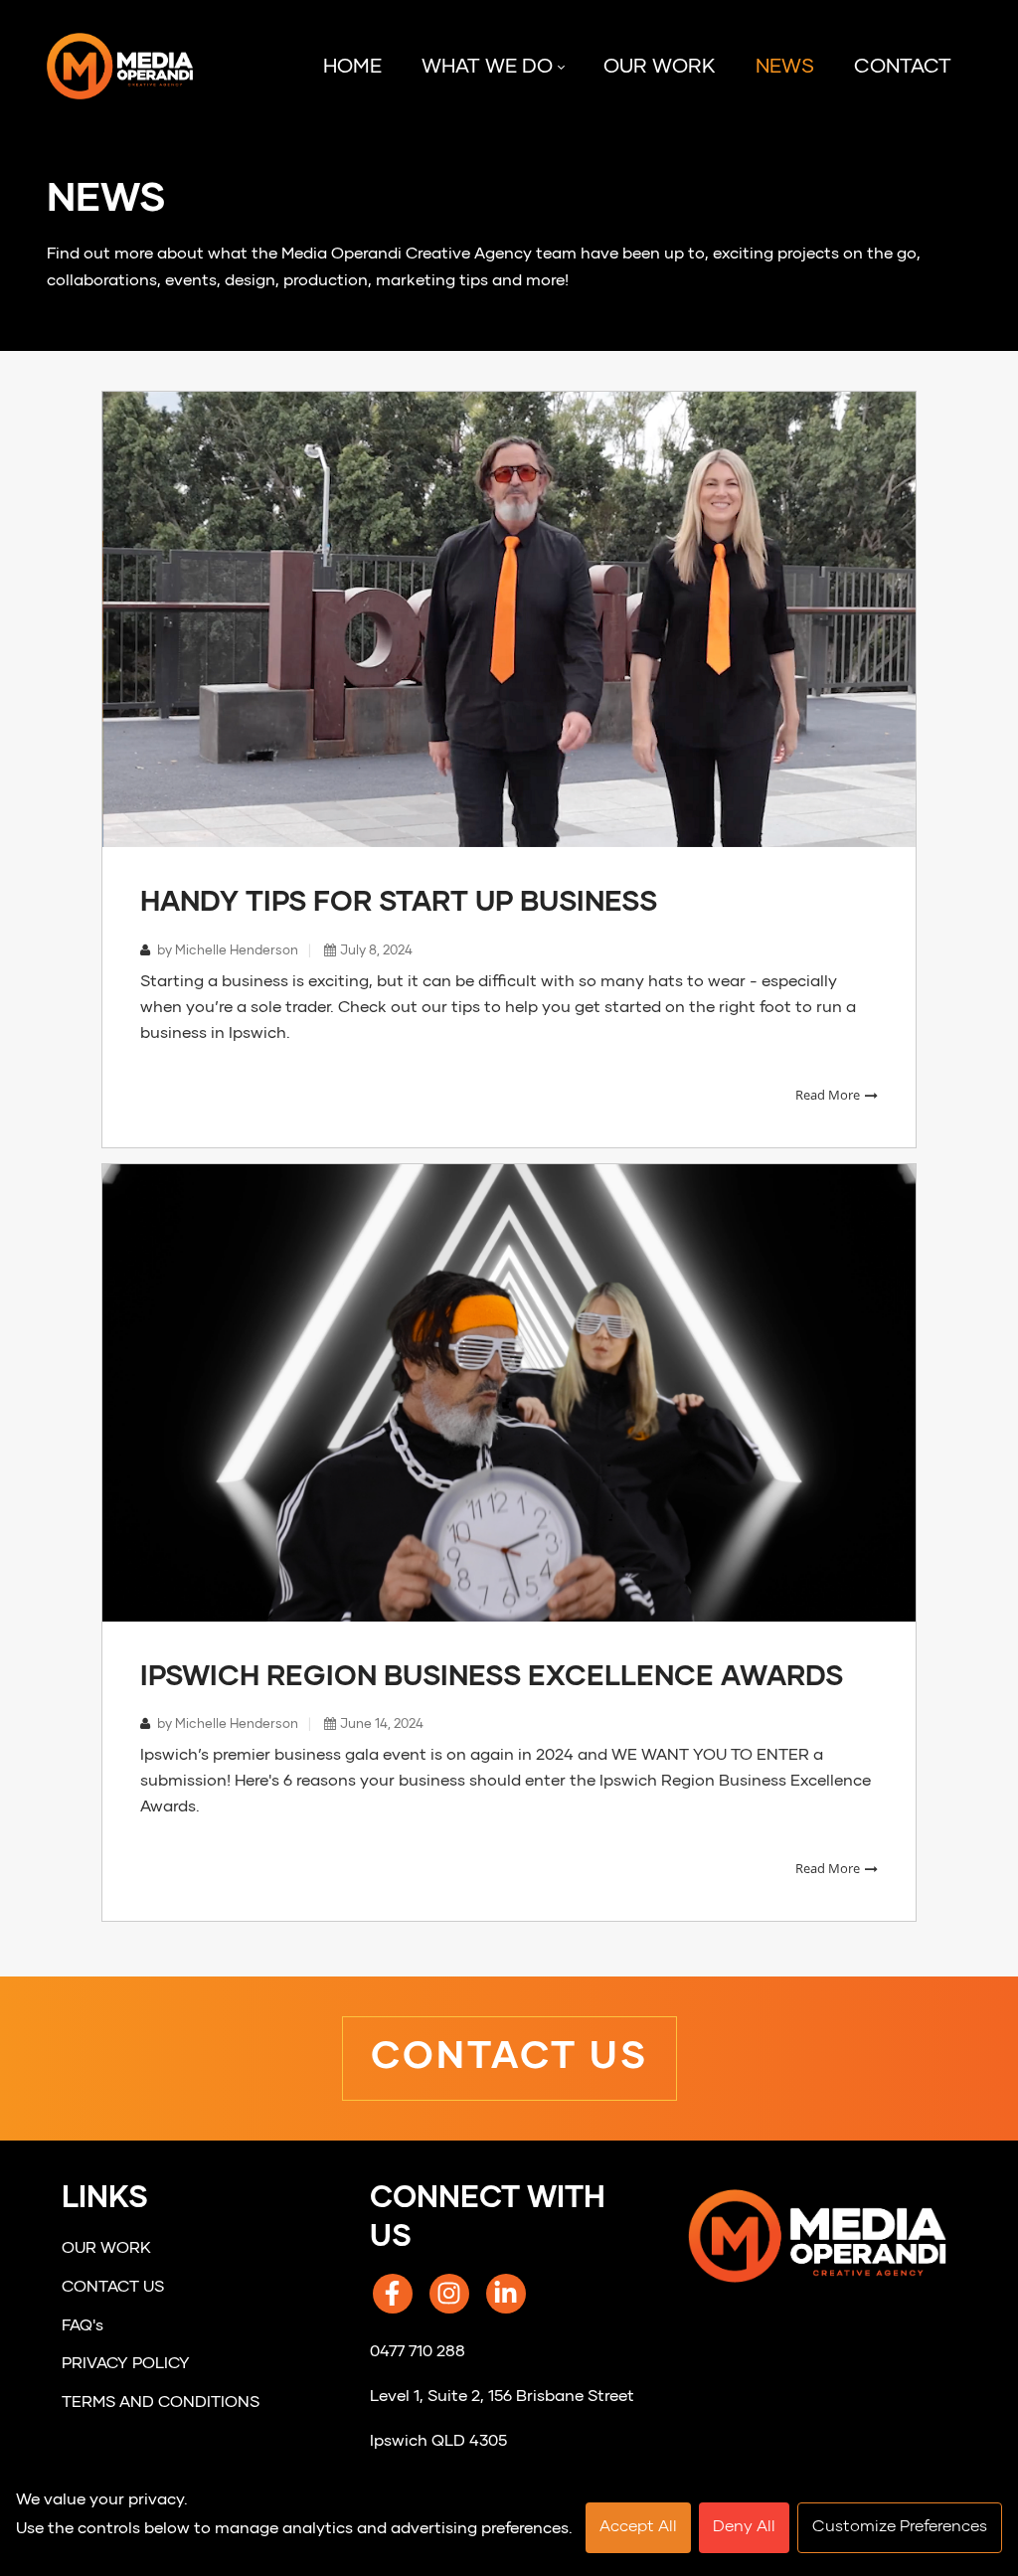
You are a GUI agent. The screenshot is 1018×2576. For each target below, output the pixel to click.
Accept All (638, 2527)
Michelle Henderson (235, 951)
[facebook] (393, 2294)
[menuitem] (352, 68)
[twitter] (449, 2294)
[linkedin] (506, 2294)
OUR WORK (106, 2249)
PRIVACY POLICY (126, 2364)
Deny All (744, 2527)
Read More (829, 1095)
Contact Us (509, 2058)
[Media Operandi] (120, 67)
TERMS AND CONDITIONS (161, 2403)
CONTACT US (113, 2288)
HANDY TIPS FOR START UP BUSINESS (399, 903)
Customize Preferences (900, 2527)
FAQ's (83, 2326)
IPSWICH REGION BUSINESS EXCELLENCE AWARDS (492, 1677)
